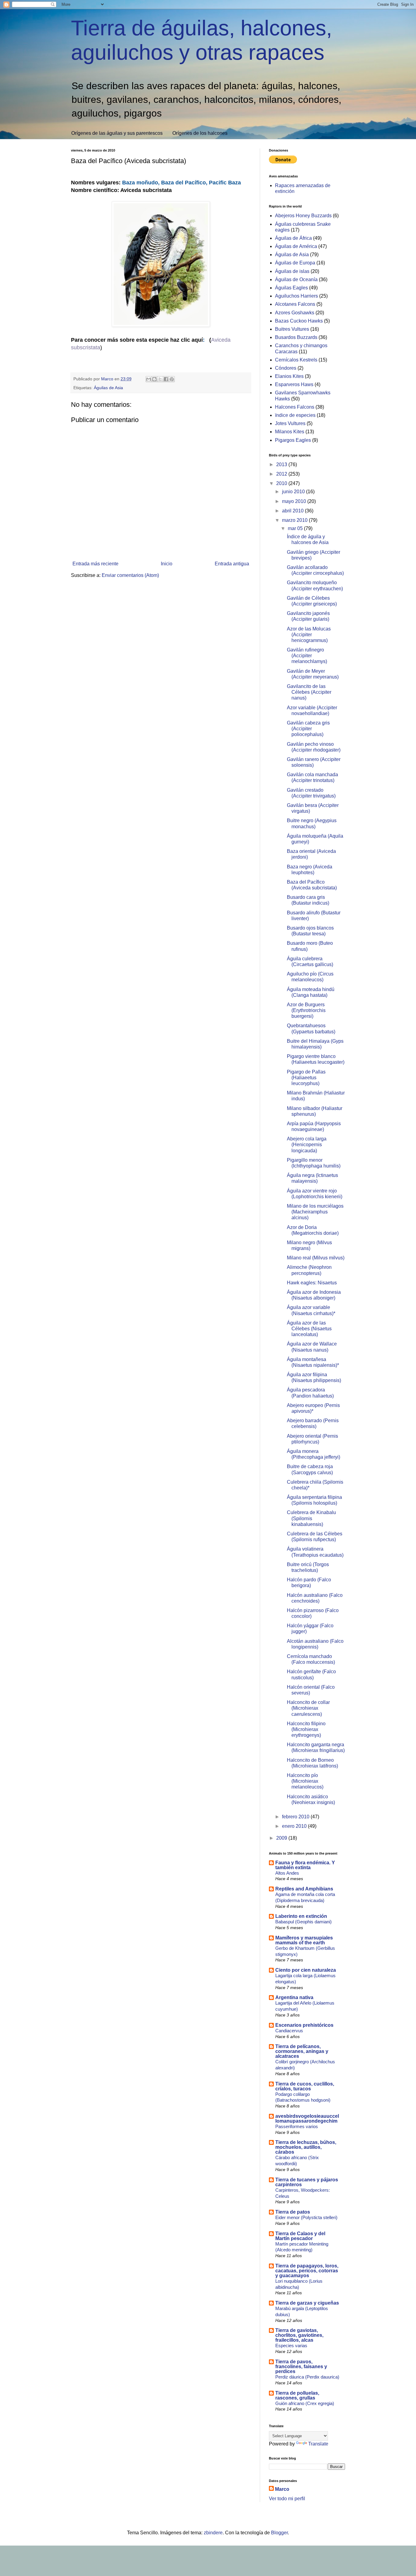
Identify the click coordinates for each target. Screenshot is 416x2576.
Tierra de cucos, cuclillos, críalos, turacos (305, 2086)
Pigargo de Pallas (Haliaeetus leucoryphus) (306, 1078)
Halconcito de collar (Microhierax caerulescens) (308, 1708)
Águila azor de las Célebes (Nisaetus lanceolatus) (309, 1329)
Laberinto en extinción (301, 1916)
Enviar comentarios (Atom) (130, 575)
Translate (318, 2444)
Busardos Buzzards (296, 337)
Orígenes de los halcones (200, 133)
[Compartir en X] (160, 379)
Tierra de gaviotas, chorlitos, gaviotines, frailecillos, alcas (299, 2335)
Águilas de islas (292, 271)
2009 (282, 1838)
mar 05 (296, 528)
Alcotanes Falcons (295, 304)
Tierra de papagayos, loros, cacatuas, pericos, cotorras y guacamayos (307, 2271)
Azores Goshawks (295, 313)
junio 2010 (294, 492)
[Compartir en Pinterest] (172, 379)
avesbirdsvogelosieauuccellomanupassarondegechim (307, 2119)
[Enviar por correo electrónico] (149, 379)
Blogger (279, 2533)
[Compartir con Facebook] (166, 379)
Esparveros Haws (294, 384)
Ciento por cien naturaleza (306, 1970)
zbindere (213, 2533)
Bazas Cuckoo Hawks (299, 321)
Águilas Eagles (291, 288)
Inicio (167, 564)
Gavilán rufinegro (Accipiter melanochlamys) (307, 656)
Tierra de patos (293, 2212)
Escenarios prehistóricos (304, 2025)
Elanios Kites (289, 376)
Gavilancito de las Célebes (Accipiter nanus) (309, 692)
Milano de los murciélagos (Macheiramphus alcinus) (315, 1212)
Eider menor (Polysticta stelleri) (306, 2217)
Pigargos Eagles (293, 440)
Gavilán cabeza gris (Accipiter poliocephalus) (308, 729)
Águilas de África (293, 238)
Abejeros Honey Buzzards (303, 216)
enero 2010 (295, 1826)
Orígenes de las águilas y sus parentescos (117, 133)
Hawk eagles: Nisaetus (312, 1283)
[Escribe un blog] (154, 379)
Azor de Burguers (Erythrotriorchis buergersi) (306, 1010)
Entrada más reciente (95, 564)
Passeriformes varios (297, 2126)
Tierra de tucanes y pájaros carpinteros (307, 2182)
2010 (282, 483)
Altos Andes (287, 1873)
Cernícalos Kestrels (296, 360)
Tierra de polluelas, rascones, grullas (297, 2395)
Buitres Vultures (292, 329)
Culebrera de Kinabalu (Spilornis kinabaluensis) (311, 1518)
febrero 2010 (296, 1817)
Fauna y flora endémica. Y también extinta (305, 1865)
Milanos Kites (290, 432)
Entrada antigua (232, 564)
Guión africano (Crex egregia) (305, 2403)
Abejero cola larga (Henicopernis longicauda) (307, 1145)
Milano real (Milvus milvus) (316, 1258)
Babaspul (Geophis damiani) (303, 1922)
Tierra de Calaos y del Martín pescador (300, 2236)
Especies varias (291, 2346)
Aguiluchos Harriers (296, 296)
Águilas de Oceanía (296, 279)
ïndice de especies (295, 415)
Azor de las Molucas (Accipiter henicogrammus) (309, 635)
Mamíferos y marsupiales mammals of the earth (304, 1940)
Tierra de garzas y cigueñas (307, 2303)
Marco (282, 2489)
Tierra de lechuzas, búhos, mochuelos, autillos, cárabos (306, 2147)
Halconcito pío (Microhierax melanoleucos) (305, 1781)
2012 (282, 474)
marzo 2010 (295, 520)
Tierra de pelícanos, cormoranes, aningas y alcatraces (302, 2051)
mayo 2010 (295, 501)
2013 (282, 464)
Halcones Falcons (295, 407)
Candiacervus (289, 2031)
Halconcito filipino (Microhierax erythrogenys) (306, 1729)
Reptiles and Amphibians (304, 1889)
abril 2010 (293, 511)
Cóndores (286, 368)
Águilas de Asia (108, 388)
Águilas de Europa (295, 263)
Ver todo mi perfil (287, 2499)
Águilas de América (296, 246)
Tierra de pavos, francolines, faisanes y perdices (301, 2367)
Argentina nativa (294, 1997)
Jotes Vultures (290, 423)
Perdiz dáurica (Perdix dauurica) (307, 2377)
